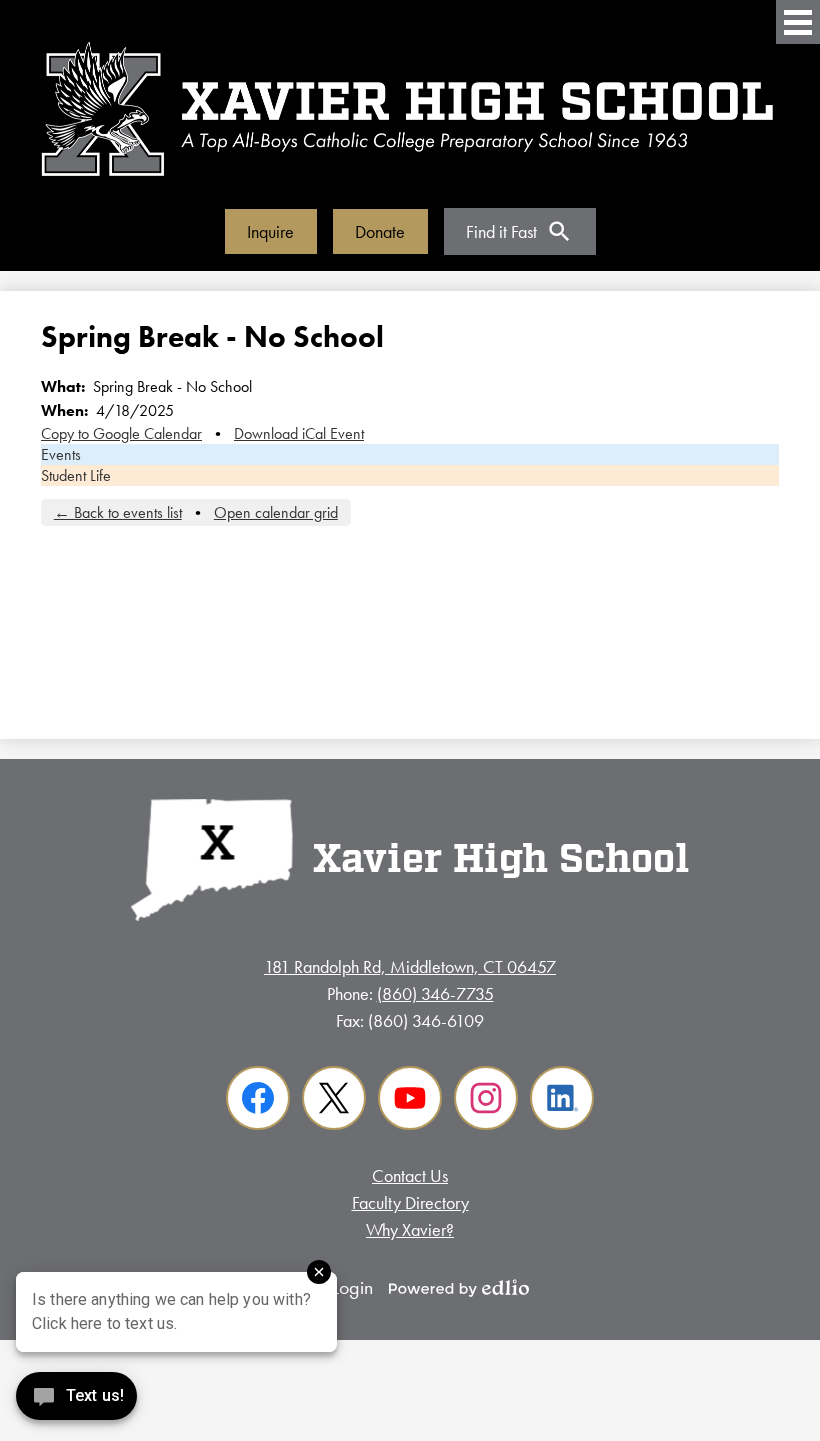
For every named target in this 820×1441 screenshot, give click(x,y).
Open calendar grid (276, 512)
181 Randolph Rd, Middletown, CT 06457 (410, 966)
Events (61, 454)
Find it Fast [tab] (501, 231)
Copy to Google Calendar (121, 433)
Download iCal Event (299, 433)
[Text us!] (76, 1400)
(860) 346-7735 (435, 993)
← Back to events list (118, 512)
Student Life (76, 475)
